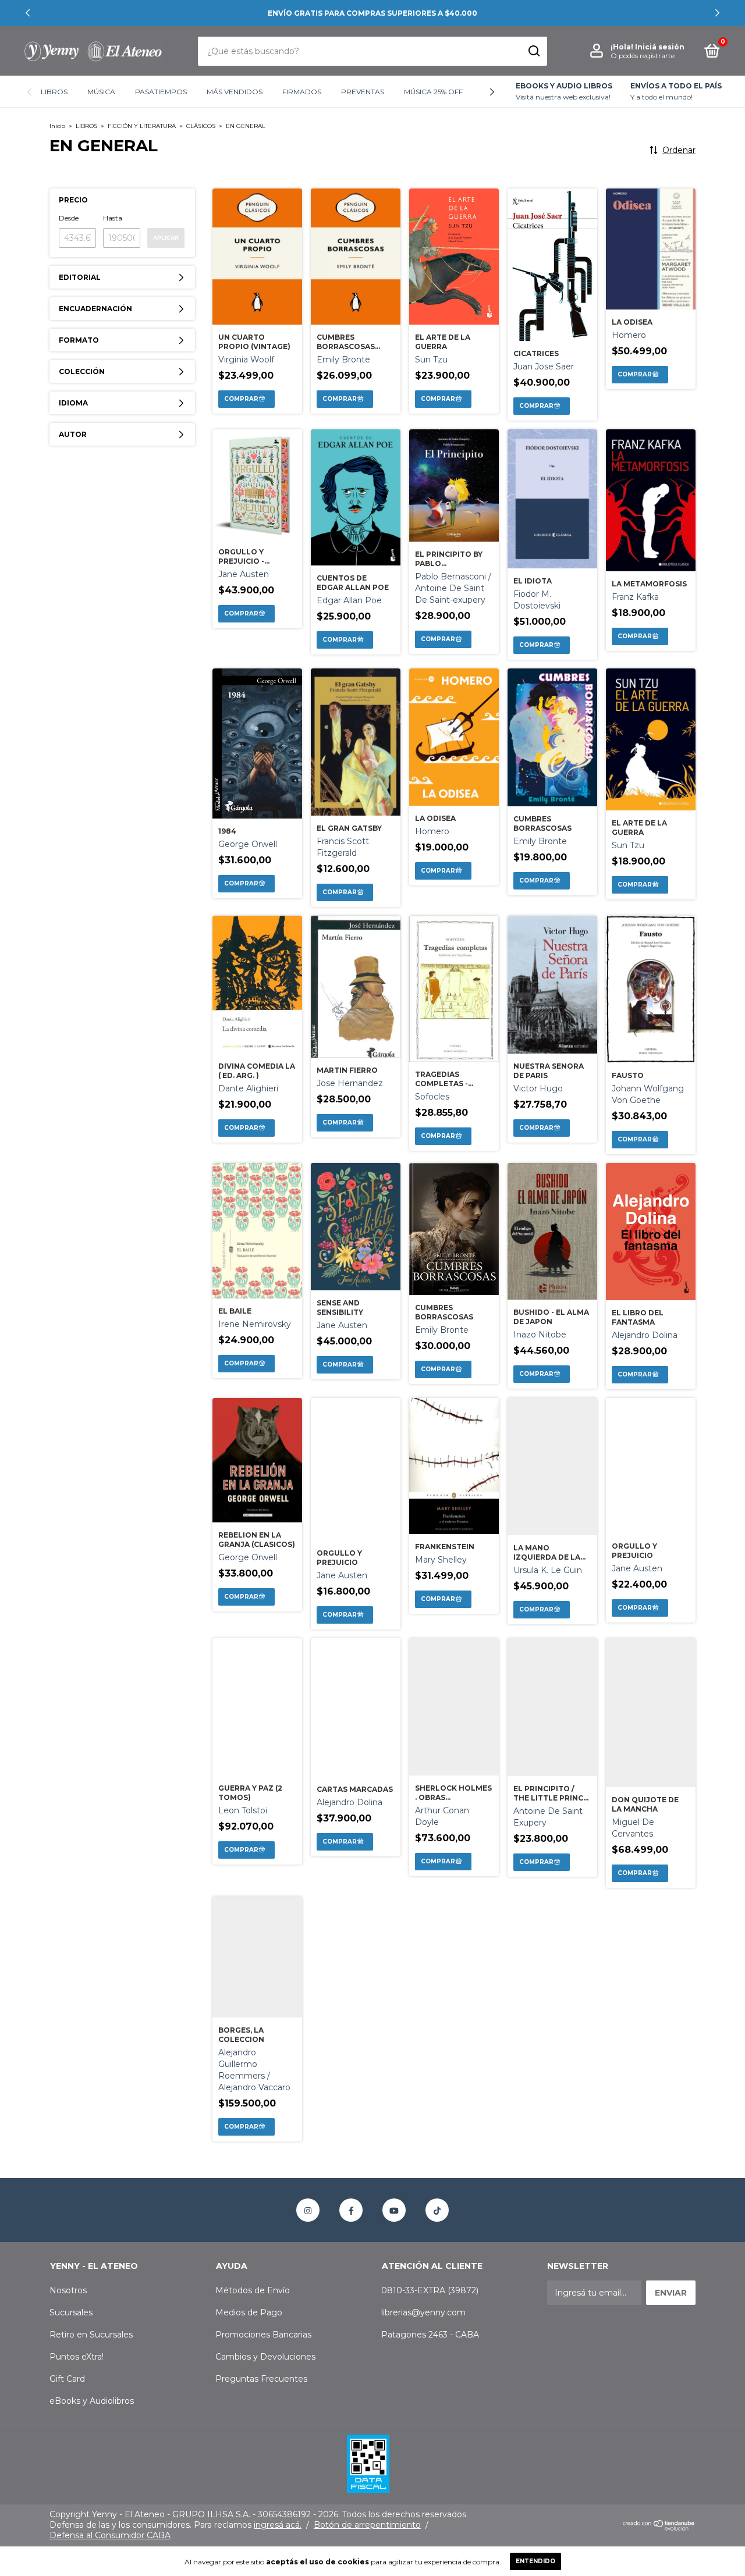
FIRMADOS (302, 92)
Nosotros (68, 2290)
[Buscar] (533, 51)
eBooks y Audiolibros (92, 2401)
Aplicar (166, 238)
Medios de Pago (249, 2312)
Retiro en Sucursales (91, 2335)
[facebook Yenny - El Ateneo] (351, 2210)
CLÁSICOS (201, 126)
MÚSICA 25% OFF (433, 92)
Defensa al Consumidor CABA (110, 2535)
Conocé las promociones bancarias (372, 13)
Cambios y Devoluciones (265, 2357)
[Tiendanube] (659, 2528)
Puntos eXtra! (77, 2357)
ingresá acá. (278, 2525)
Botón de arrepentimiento (367, 2525)
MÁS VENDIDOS (235, 92)
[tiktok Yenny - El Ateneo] (437, 2210)
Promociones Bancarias (263, 2335)
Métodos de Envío (253, 2290)
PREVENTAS (363, 92)
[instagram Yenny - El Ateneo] (308, 2210)
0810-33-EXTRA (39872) (430, 2290)
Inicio (57, 126)
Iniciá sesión (660, 47)
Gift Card (67, 2379)
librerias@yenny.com (423, 2312)
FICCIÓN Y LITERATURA (142, 126)
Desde (69, 218)
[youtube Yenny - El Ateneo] (394, 2210)
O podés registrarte (643, 56)
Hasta (113, 218)
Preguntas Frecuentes (261, 2379)
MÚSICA (101, 92)
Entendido (535, 2561)
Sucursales (71, 2312)
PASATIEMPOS (161, 92)
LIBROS (54, 92)
